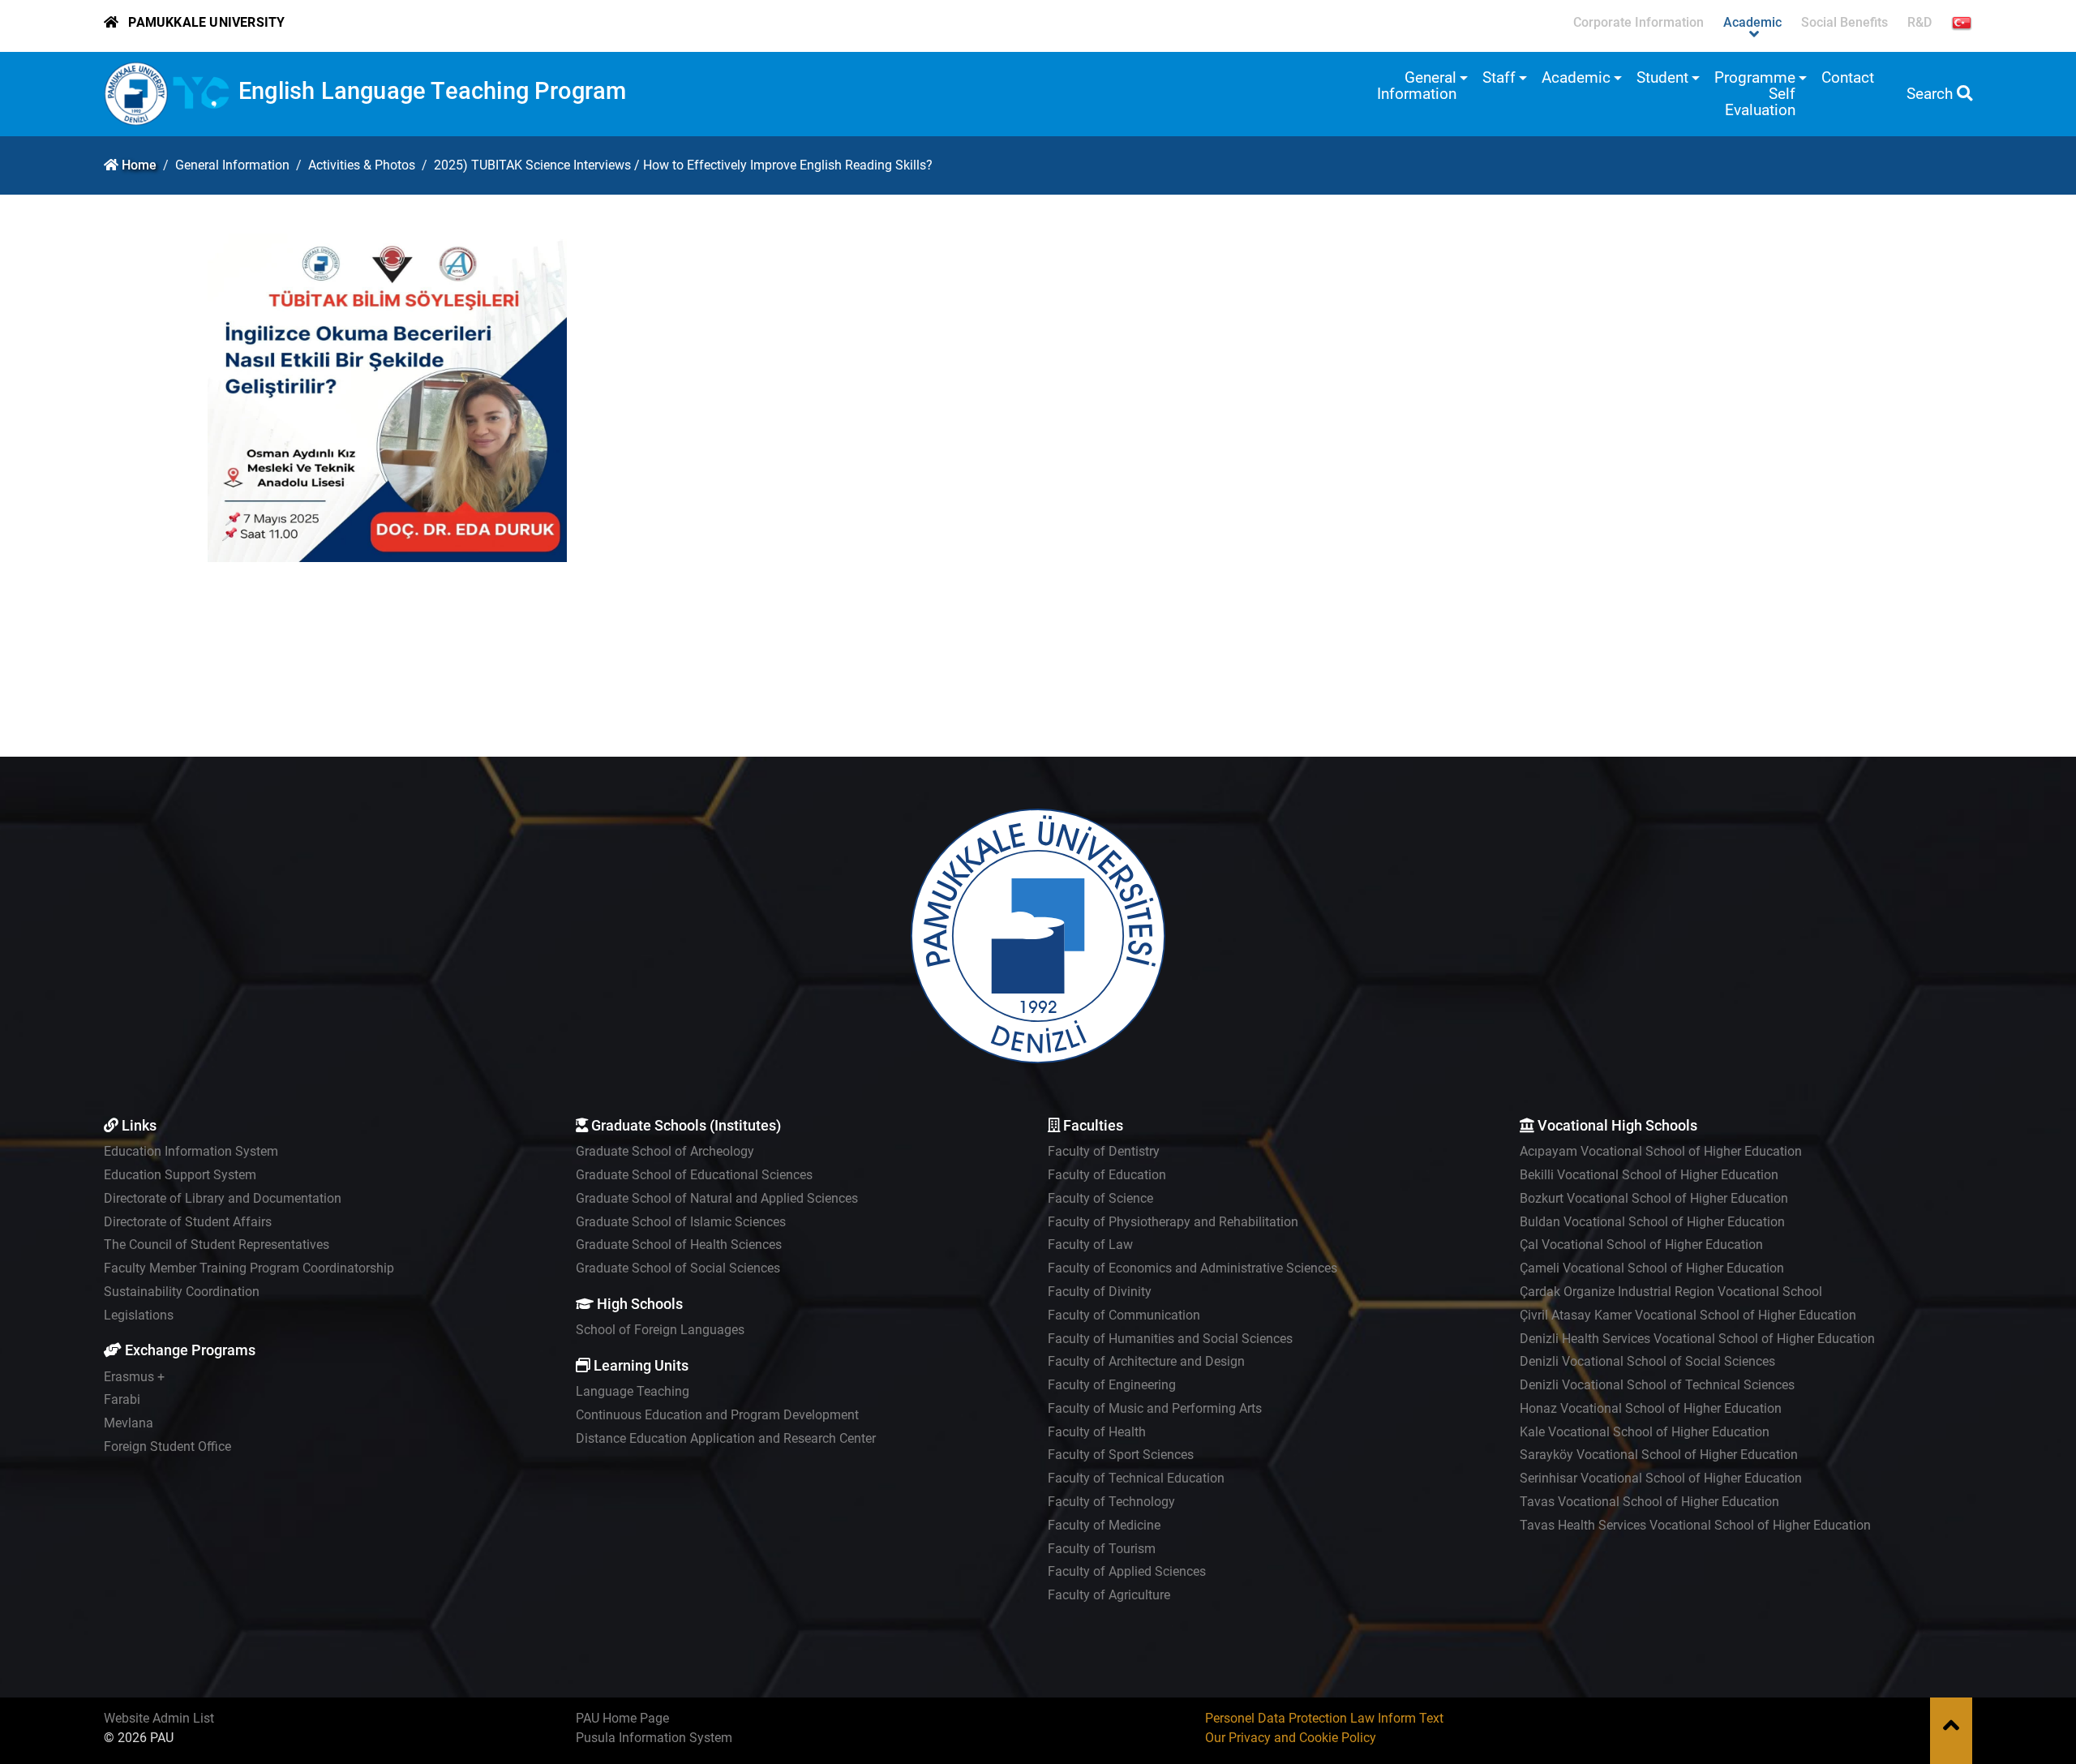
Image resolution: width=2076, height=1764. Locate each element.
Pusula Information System (654, 1738)
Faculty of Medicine (1104, 1525)
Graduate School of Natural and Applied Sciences (717, 1198)
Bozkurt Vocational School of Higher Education (1654, 1198)
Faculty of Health (1097, 1432)
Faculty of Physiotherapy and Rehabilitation (1173, 1222)
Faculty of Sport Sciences (1121, 1455)
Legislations (139, 1315)
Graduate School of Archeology (665, 1151)
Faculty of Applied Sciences (1127, 1571)
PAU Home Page (622, 1718)
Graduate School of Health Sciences (679, 1245)
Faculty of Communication (1124, 1315)
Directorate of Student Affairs (188, 1222)
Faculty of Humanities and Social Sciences (1170, 1339)
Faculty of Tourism (1102, 1549)
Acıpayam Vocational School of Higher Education (1661, 1151)
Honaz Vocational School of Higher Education (1651, 1408)
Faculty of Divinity (1100, 1292)
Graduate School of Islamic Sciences (681, 1222)
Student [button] (1662, 77)
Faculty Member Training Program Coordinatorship (249, 1268)
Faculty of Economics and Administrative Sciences (1192, 1268)
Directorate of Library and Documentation (223, 1198)
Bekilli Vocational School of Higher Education (1649, 1175)
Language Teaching (633, 1391)
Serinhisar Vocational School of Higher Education (1661, 1478)
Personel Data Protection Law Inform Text (1324, 1718)
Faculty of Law (1090, 1245)
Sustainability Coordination (182, 1292)
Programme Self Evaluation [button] (1755, 94)
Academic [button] (1576, 77)
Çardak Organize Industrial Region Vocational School (1671, 1292)
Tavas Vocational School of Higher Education (1649, 1502)
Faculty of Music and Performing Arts (1155, 1408)
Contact (1848, 77)
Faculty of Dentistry (1104, 1151)
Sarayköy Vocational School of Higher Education (1659, 1455)
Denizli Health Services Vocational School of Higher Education (1697, 1339)
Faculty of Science (1100, 1198)
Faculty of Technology (1111, 1502)
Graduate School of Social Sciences (678, 1268)
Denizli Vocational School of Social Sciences (1647, 1361)
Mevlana (129, 1423)
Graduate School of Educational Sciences (694, 1175)
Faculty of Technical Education (1136, 1478)
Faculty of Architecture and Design (1146, 1361)
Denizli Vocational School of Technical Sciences (1657, 1385)
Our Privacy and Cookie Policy (1291, 1738)
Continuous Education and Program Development (717, 1415)
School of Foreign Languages (660, 1330)
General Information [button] (1417, 86)
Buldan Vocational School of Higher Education (1652, 1222)
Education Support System (180, 1175)
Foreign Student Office (167, 1446)
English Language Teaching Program (433, 91)
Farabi (122, 1399)
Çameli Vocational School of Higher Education (1652, 1268)
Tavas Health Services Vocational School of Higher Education (1695, 1525)
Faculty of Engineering (1112, 1385)
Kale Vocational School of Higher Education (1645, 1432)
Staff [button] (1499, 77)
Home (139, 165)
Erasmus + (134, 1377)
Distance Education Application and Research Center (726, 1438)
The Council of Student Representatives (217, 1245)
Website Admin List (159, 1718)
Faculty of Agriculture (1109, 1595)
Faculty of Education (1107, 1175)
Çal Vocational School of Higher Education (1641, 1245)
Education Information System (191, 1151)
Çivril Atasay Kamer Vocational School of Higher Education (1688, 1315)
